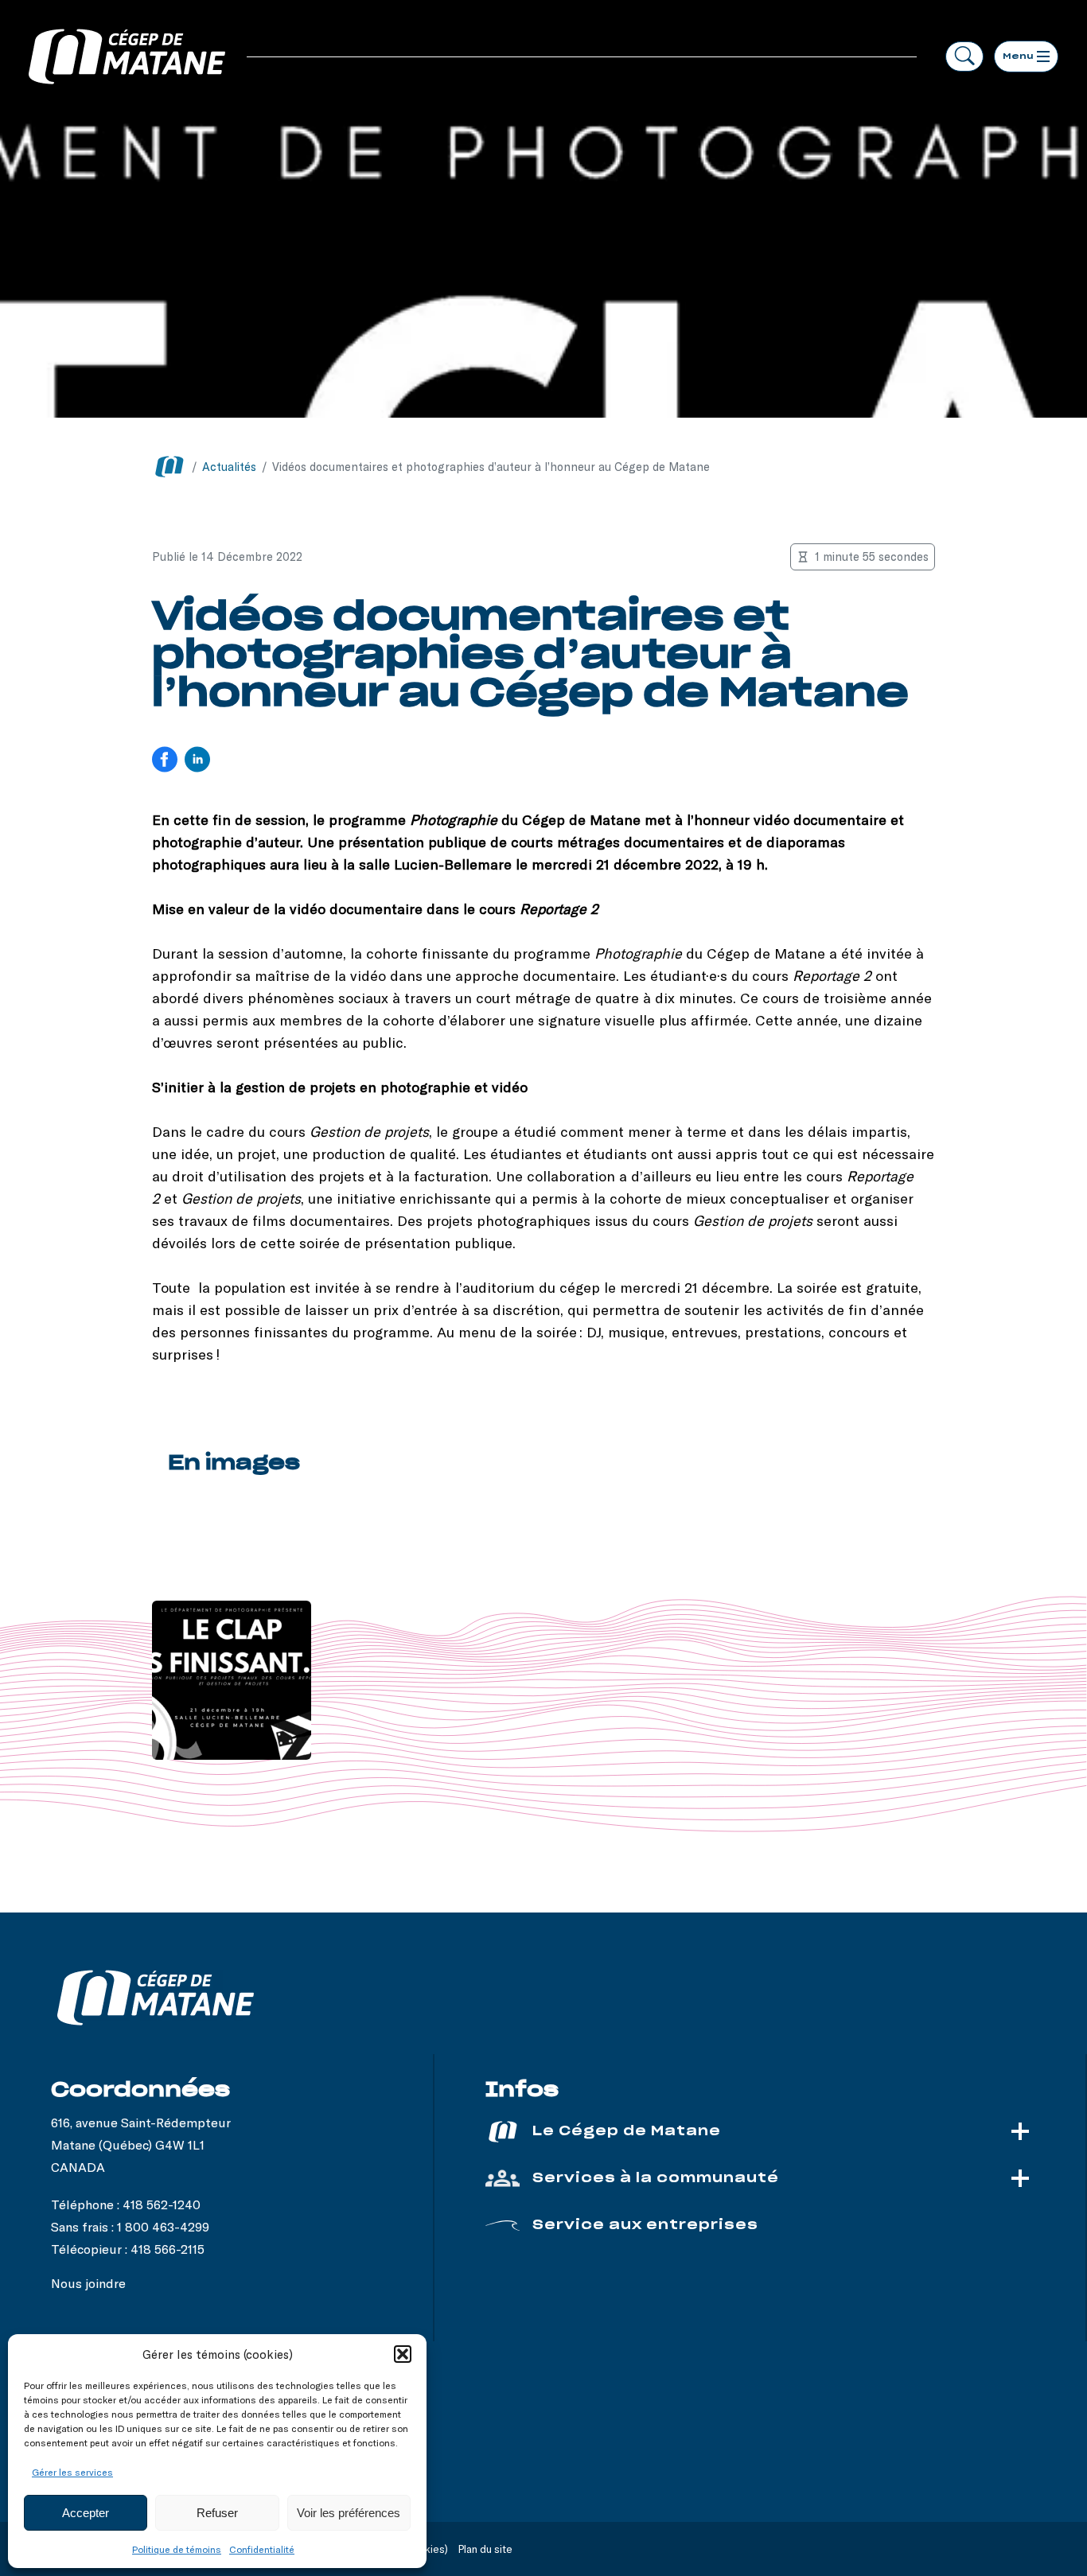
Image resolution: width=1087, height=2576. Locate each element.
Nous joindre (88, 2283)
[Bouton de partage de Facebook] (165, 761)
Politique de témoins (177, 2549)
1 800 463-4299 (163, 2226)
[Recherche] (964, 56)
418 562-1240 (162, 2204)
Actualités (229, 467)
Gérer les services (72, 2472)
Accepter (86, 2513)
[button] (403, 2354)
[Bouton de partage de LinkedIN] (197, 761)
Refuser (217, 2513)
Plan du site (485, 2549)
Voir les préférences (349, 2513)
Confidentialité (262, 2549)
